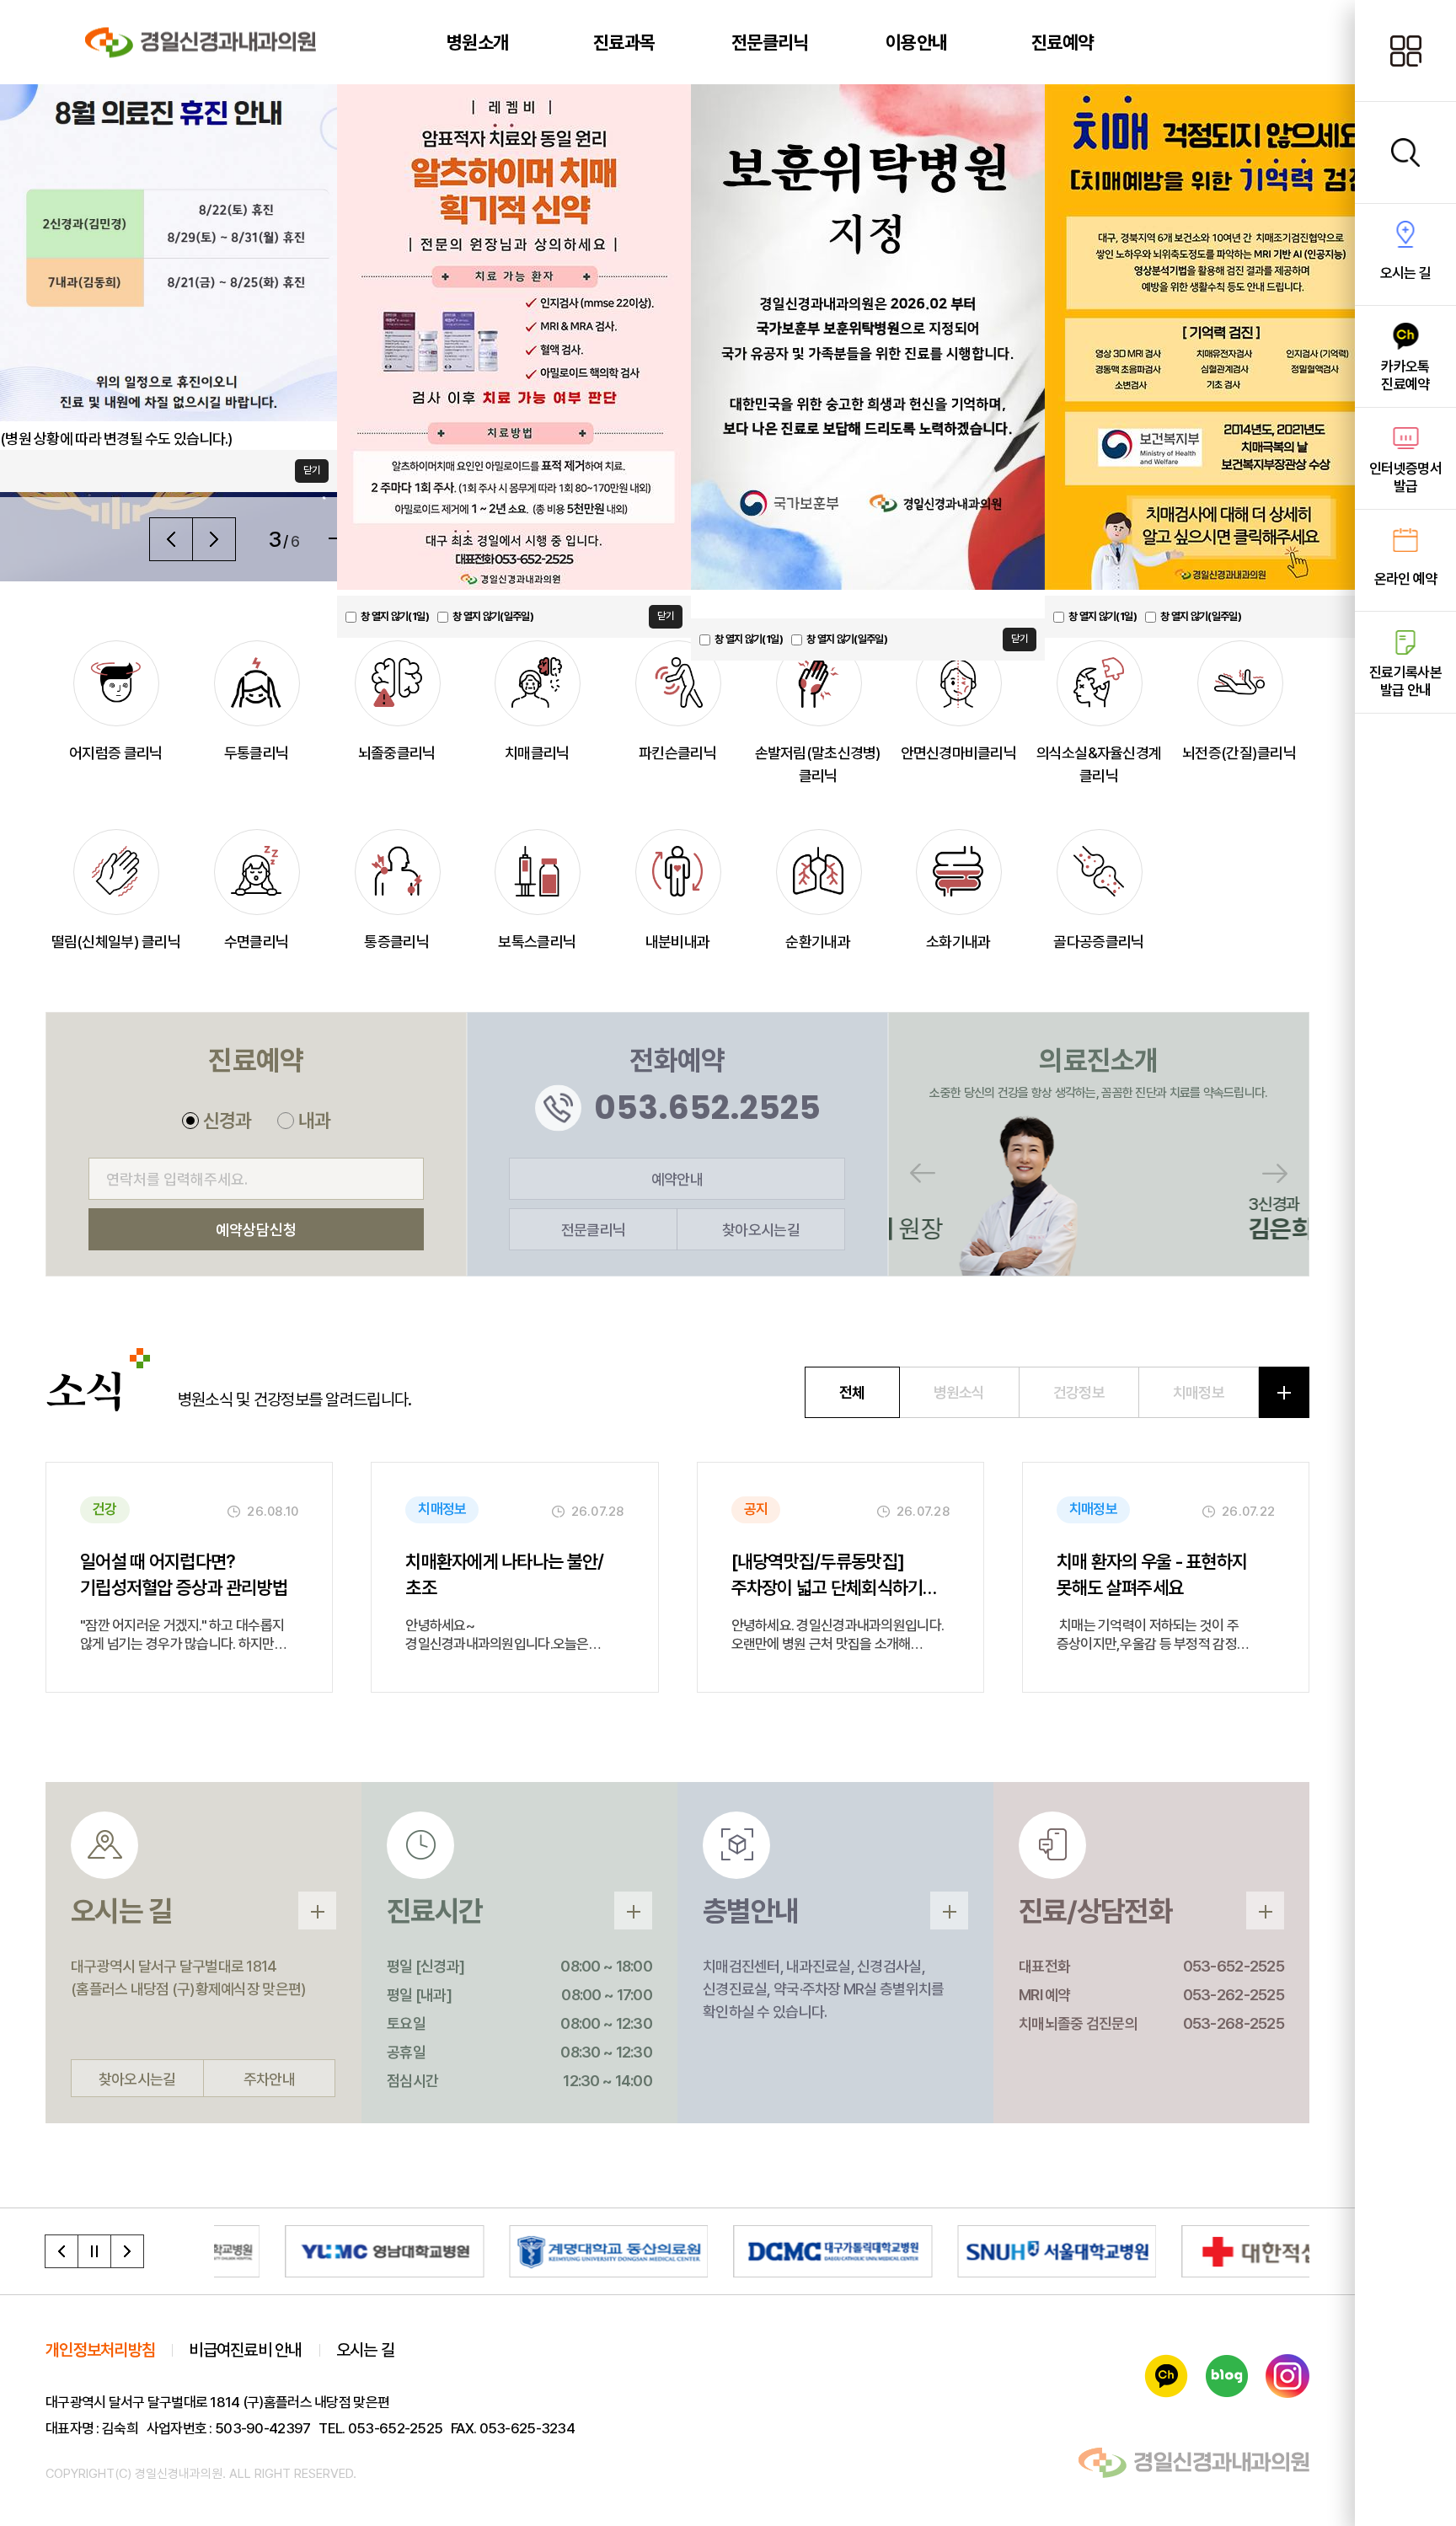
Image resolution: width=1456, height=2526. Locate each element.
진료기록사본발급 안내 (1405, 681)
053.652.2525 (707, 1108)
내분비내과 (677, 942)
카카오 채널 (1166, 2376)
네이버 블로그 (1227, 2376)
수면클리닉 (256, 942)
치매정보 (1199, 1392)
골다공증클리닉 (1098, 942)
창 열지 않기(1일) (749, 639)
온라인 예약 (1406, 579)
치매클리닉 (537, 753)
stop (94, 2251)
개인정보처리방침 (100, 2350)
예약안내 (677, 1179)
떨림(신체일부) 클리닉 (116, 942)
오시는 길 (1405, 273)
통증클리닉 (396, 942)
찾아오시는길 (761, 1230)
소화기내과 (958, 942)
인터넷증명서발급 (1405, 477)
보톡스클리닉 (537, 942)
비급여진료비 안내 (246, 2350)
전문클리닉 (593, 1230)
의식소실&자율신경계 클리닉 (1099, 764)
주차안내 (269, 2079)
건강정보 (1079, 1392)
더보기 (1284, 1392)
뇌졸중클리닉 (397, 753)
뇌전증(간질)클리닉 (1239, 753)
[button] (171, 539)
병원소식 (959, 1392)
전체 (852, 1392)
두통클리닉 (256, 753)
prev (62, 2251)
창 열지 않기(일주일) (847, 639)
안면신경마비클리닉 (959, 753)
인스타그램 (1287, 2376)
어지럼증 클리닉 (115, 753)
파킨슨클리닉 (677, 753)
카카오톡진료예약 (1405, 375)
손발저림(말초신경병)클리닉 (818, 764)
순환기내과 (817, 942)
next (127, 2251)
